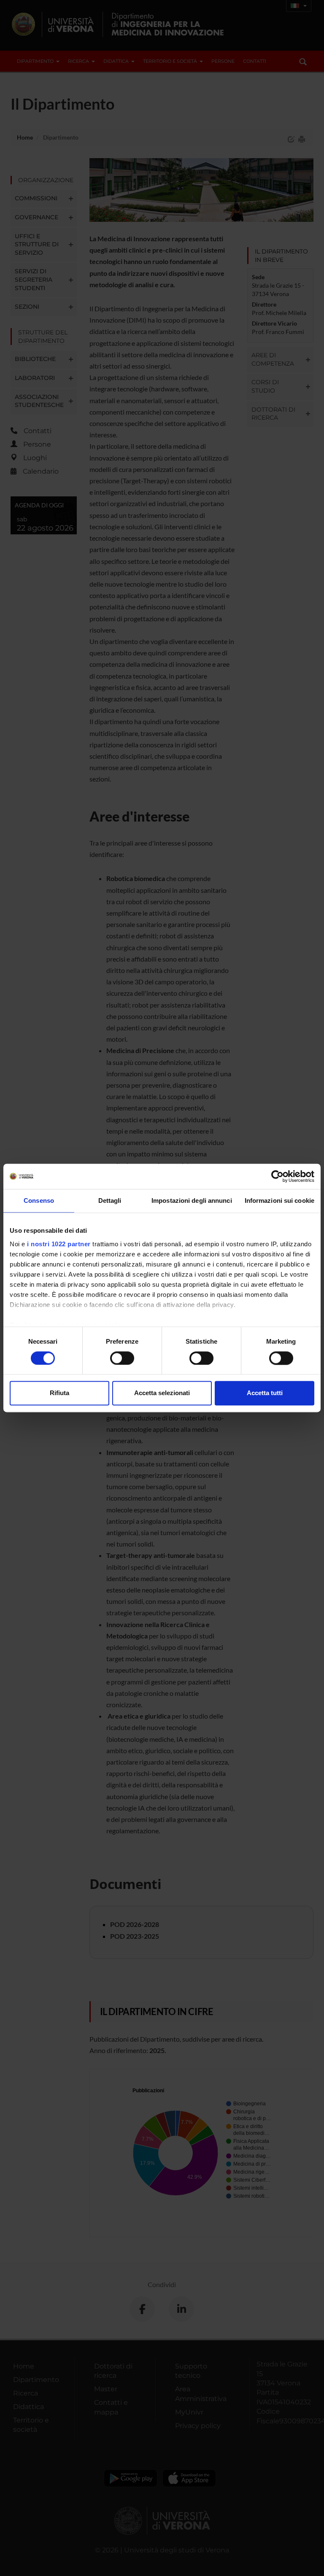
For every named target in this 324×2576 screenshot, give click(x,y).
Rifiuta (59, 1393)
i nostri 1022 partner (59, 1244)
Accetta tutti (265, 1393)
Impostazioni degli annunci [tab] (192, 1200)
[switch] (122, 1358)
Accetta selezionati (162, 1393)
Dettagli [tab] (110, 1200)
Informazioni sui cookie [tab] (279, 1200)
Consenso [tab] (39, 1200)
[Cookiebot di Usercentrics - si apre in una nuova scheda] (277, 1176)
